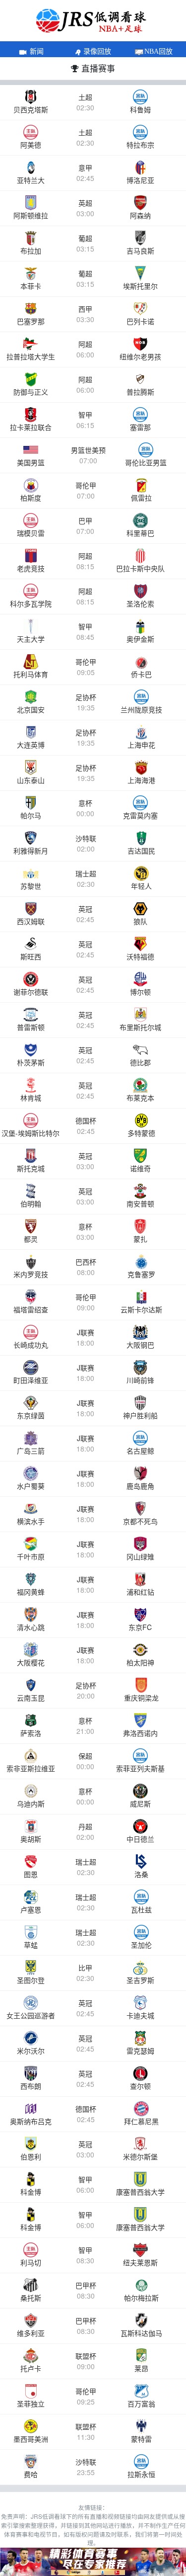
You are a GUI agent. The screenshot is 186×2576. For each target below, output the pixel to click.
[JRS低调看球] (93, 2562)
